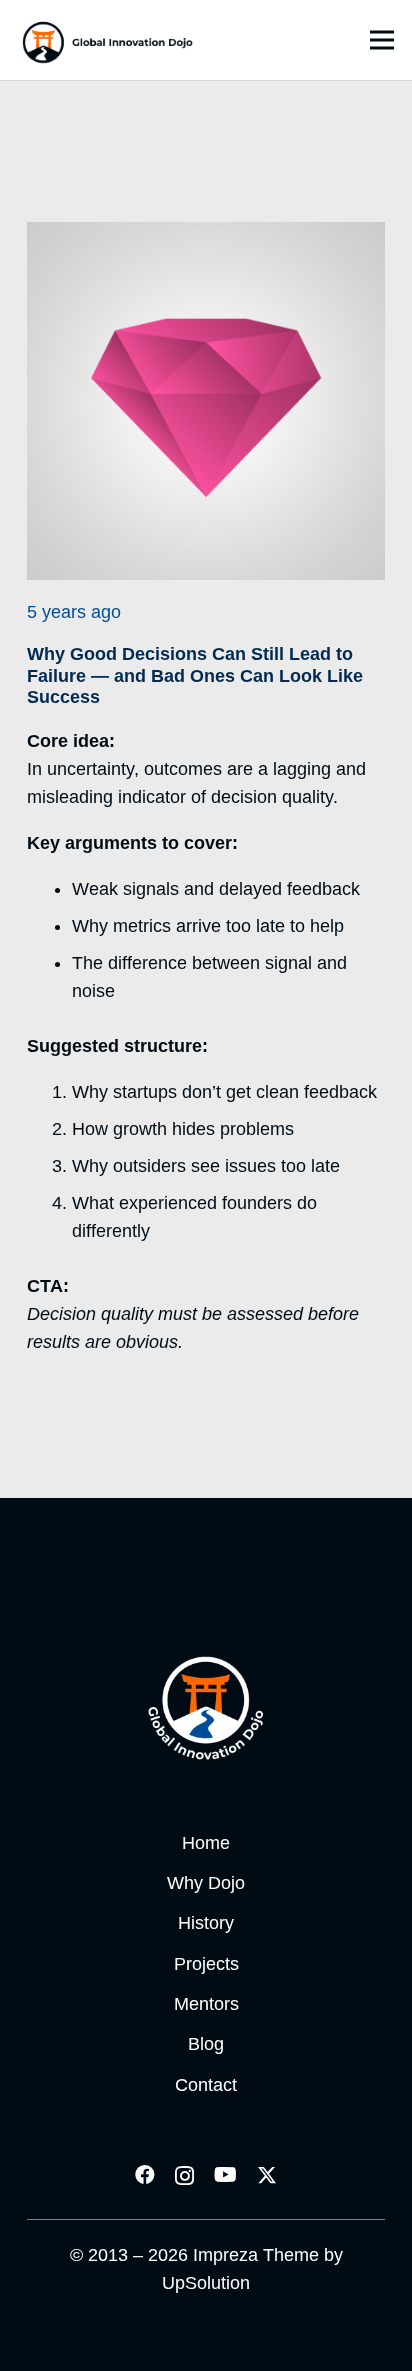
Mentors (206, 2004)
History (206, 1923)
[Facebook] (145, 2175)
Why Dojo (206, 1883)
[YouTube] (225, 2175)
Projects (206, 1964)
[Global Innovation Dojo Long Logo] (107, 40)
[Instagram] (184, 2176)
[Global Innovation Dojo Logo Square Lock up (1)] (206, 1708)
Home (206, 1843)
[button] (382, 40)
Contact (206, 2085)
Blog (206, 2044)
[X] (267, 2175)
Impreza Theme (256, 2255)
